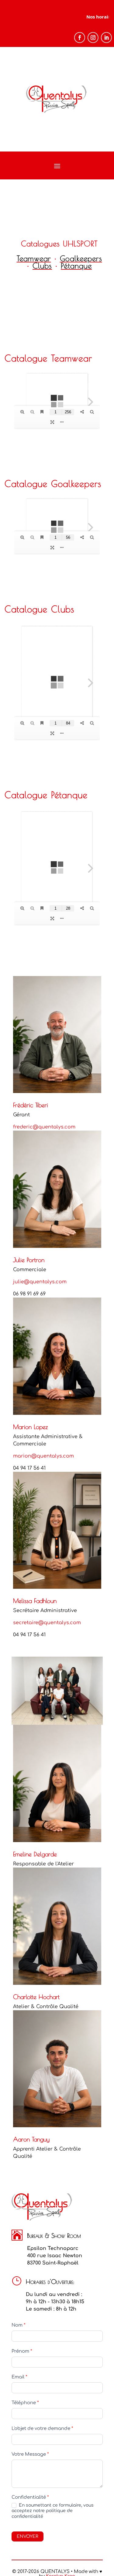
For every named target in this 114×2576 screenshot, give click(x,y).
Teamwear (34, 258)
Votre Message (30, 2454)
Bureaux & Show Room (54, 2236)
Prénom (22, 2351)
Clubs (42, 266)
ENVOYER (28, 2536)
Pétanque (76, 266)
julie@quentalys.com (40, 1282)
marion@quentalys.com (43, 1456)
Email (19, 2377)
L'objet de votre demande (42, 2429)
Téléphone (25, 2403)
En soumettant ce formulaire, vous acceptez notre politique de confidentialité (53, 2511)
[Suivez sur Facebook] (80, 38)
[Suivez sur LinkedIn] (106, 38)
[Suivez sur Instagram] (93, 38)
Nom (19, 2325)
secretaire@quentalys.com (47, 1623)
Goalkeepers (81, 258)
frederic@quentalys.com (44, 1127)
